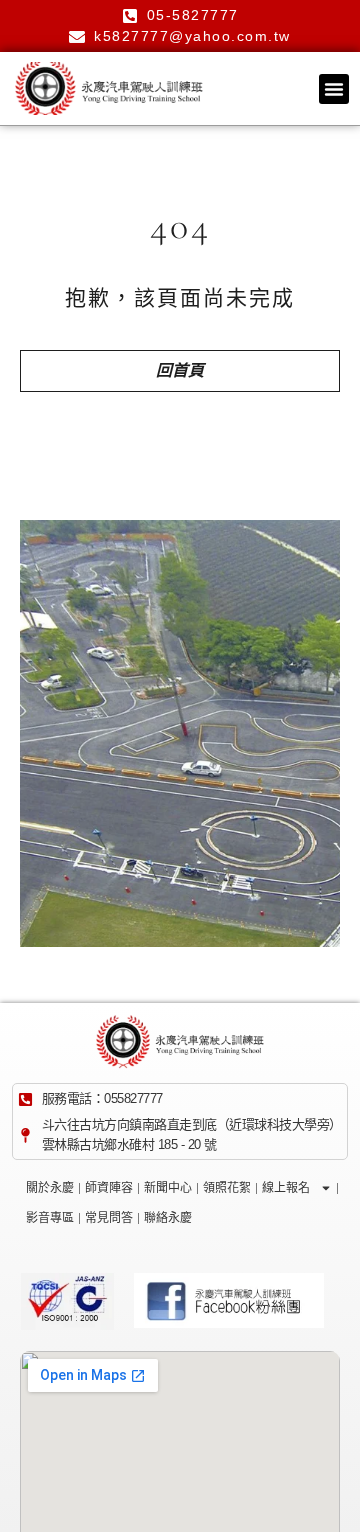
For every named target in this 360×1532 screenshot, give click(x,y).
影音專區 (50, 1218)
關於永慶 (50, 1188)
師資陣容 (109, 1188)
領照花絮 (227, 1188)
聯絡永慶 (168, 1218)
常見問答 (109, 1218)
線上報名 (286, 1188)
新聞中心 (168, 1188)
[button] (334, 89)
